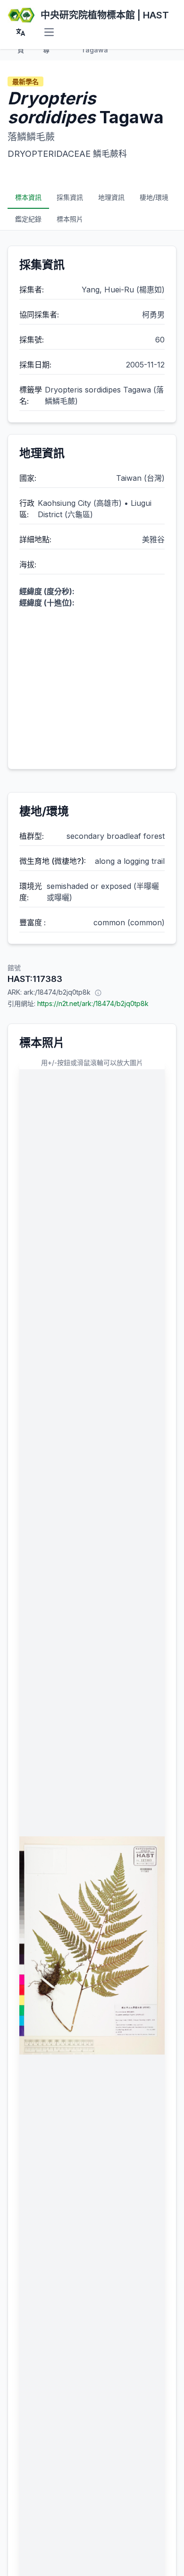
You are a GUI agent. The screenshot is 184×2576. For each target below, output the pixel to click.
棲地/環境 (154, 197)
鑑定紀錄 (28, 219)
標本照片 (70, 219)
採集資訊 (70, 197)
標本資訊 (28, 197)
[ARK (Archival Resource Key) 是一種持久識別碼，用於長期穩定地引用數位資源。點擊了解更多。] (98, 992)
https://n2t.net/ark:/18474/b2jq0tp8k (93, 1003)
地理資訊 (111, 197)
